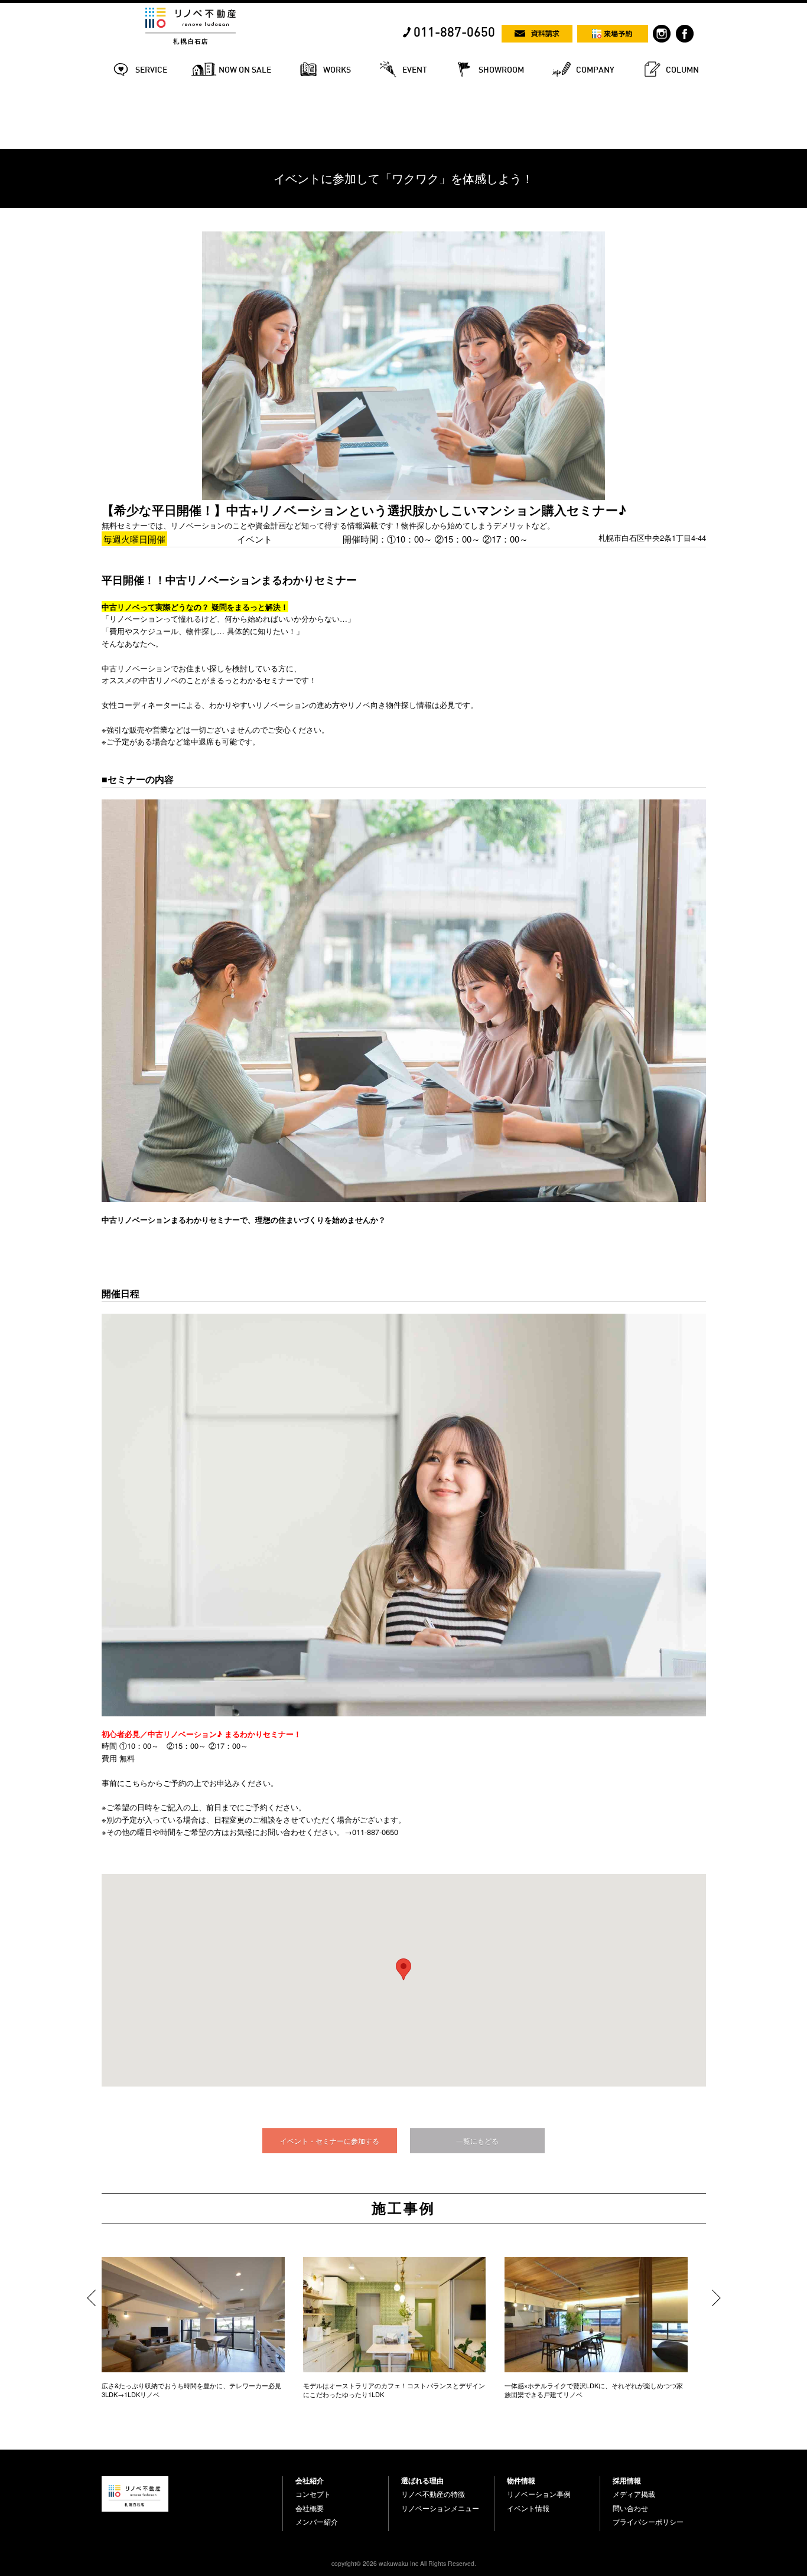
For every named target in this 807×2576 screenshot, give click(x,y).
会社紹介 (310, 2480)
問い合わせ (630, 2508)
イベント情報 (528, 2508)
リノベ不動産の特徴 (433, 2494)
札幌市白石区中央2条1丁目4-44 (652, 538)
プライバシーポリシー (648, 2522)
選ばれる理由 (422, 2480)
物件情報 (521, 2480)
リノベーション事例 (539, 2494)
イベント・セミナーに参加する (330, 2141)
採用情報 (627, 2480)
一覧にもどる (477, 2141)
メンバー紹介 (317, 2522)
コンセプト (313, 2494)
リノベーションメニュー (440, 2508)
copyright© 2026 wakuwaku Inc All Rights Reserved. (404, 2563)
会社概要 (310, 2508)
